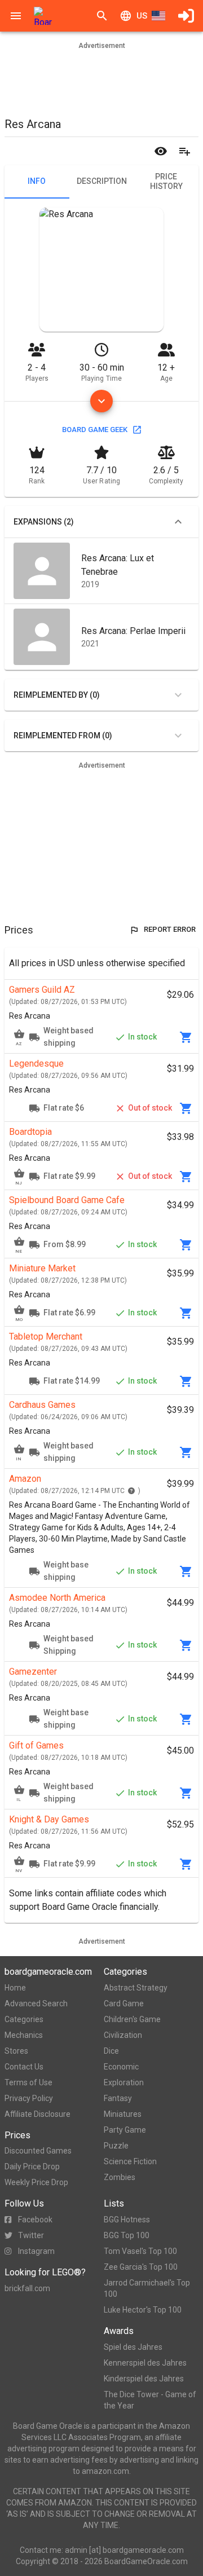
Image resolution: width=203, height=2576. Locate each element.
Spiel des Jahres (133, 2347)
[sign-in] (186, 16)
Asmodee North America (57, 1598)
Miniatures (123, 2114)
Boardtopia (30, 1132)
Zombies (120, 2177)
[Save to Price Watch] (161, 151)
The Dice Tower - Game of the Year (150, 2400)
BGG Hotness (127, 2220)
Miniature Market (42, 1268)
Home (15, 1988)
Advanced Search (36, 2003)
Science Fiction (130, 2161)
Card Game (124, 2003)
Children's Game (132, 2019)
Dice (111, 2051)
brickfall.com (27, 2288)
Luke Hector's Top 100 (143, 2310)
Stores (16, 2051)
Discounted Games (38, 2151)
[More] (101, 401)
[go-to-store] (186, 1037)
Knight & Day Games (49, 1819)
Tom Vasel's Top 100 (140, 2251)
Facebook (35, 2220)
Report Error (170, 929)
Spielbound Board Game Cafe (67, 1200)
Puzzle (116, 2146)
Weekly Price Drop (36, 2182)
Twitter (31, 2235)
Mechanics (24, 2035)
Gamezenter (33, 1672)
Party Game (125, 2130)
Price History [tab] (166, 182)
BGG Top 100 (127, 2235)
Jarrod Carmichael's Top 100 (147, 2288)
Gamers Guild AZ (42, 990)
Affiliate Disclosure (37, 2114)
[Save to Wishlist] (184, 151)
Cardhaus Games (42, 1405)
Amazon (25, 1479)
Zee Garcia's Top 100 (141, 2267)
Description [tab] (102, 181)
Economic (121, 2067)
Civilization (123, 2035)
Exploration (124, 2082)
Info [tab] (37, 181)
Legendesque (36, 1064)
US (142, 16)
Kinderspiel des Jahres (144, 2379)
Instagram (36, 2251)
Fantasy (118, 2098)
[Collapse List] (178, 522)
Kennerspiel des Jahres (145, 2363)
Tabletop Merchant (46, 1337)
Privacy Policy (29, 2098)
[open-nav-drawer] (16, 16)
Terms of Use (28, 2082)
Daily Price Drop (32, 2167)
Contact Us (24, 2067)
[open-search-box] (102, 16)
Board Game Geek (95, 430)
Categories (24, 2019)
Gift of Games (36, 1745)
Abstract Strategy (136, 1988)
